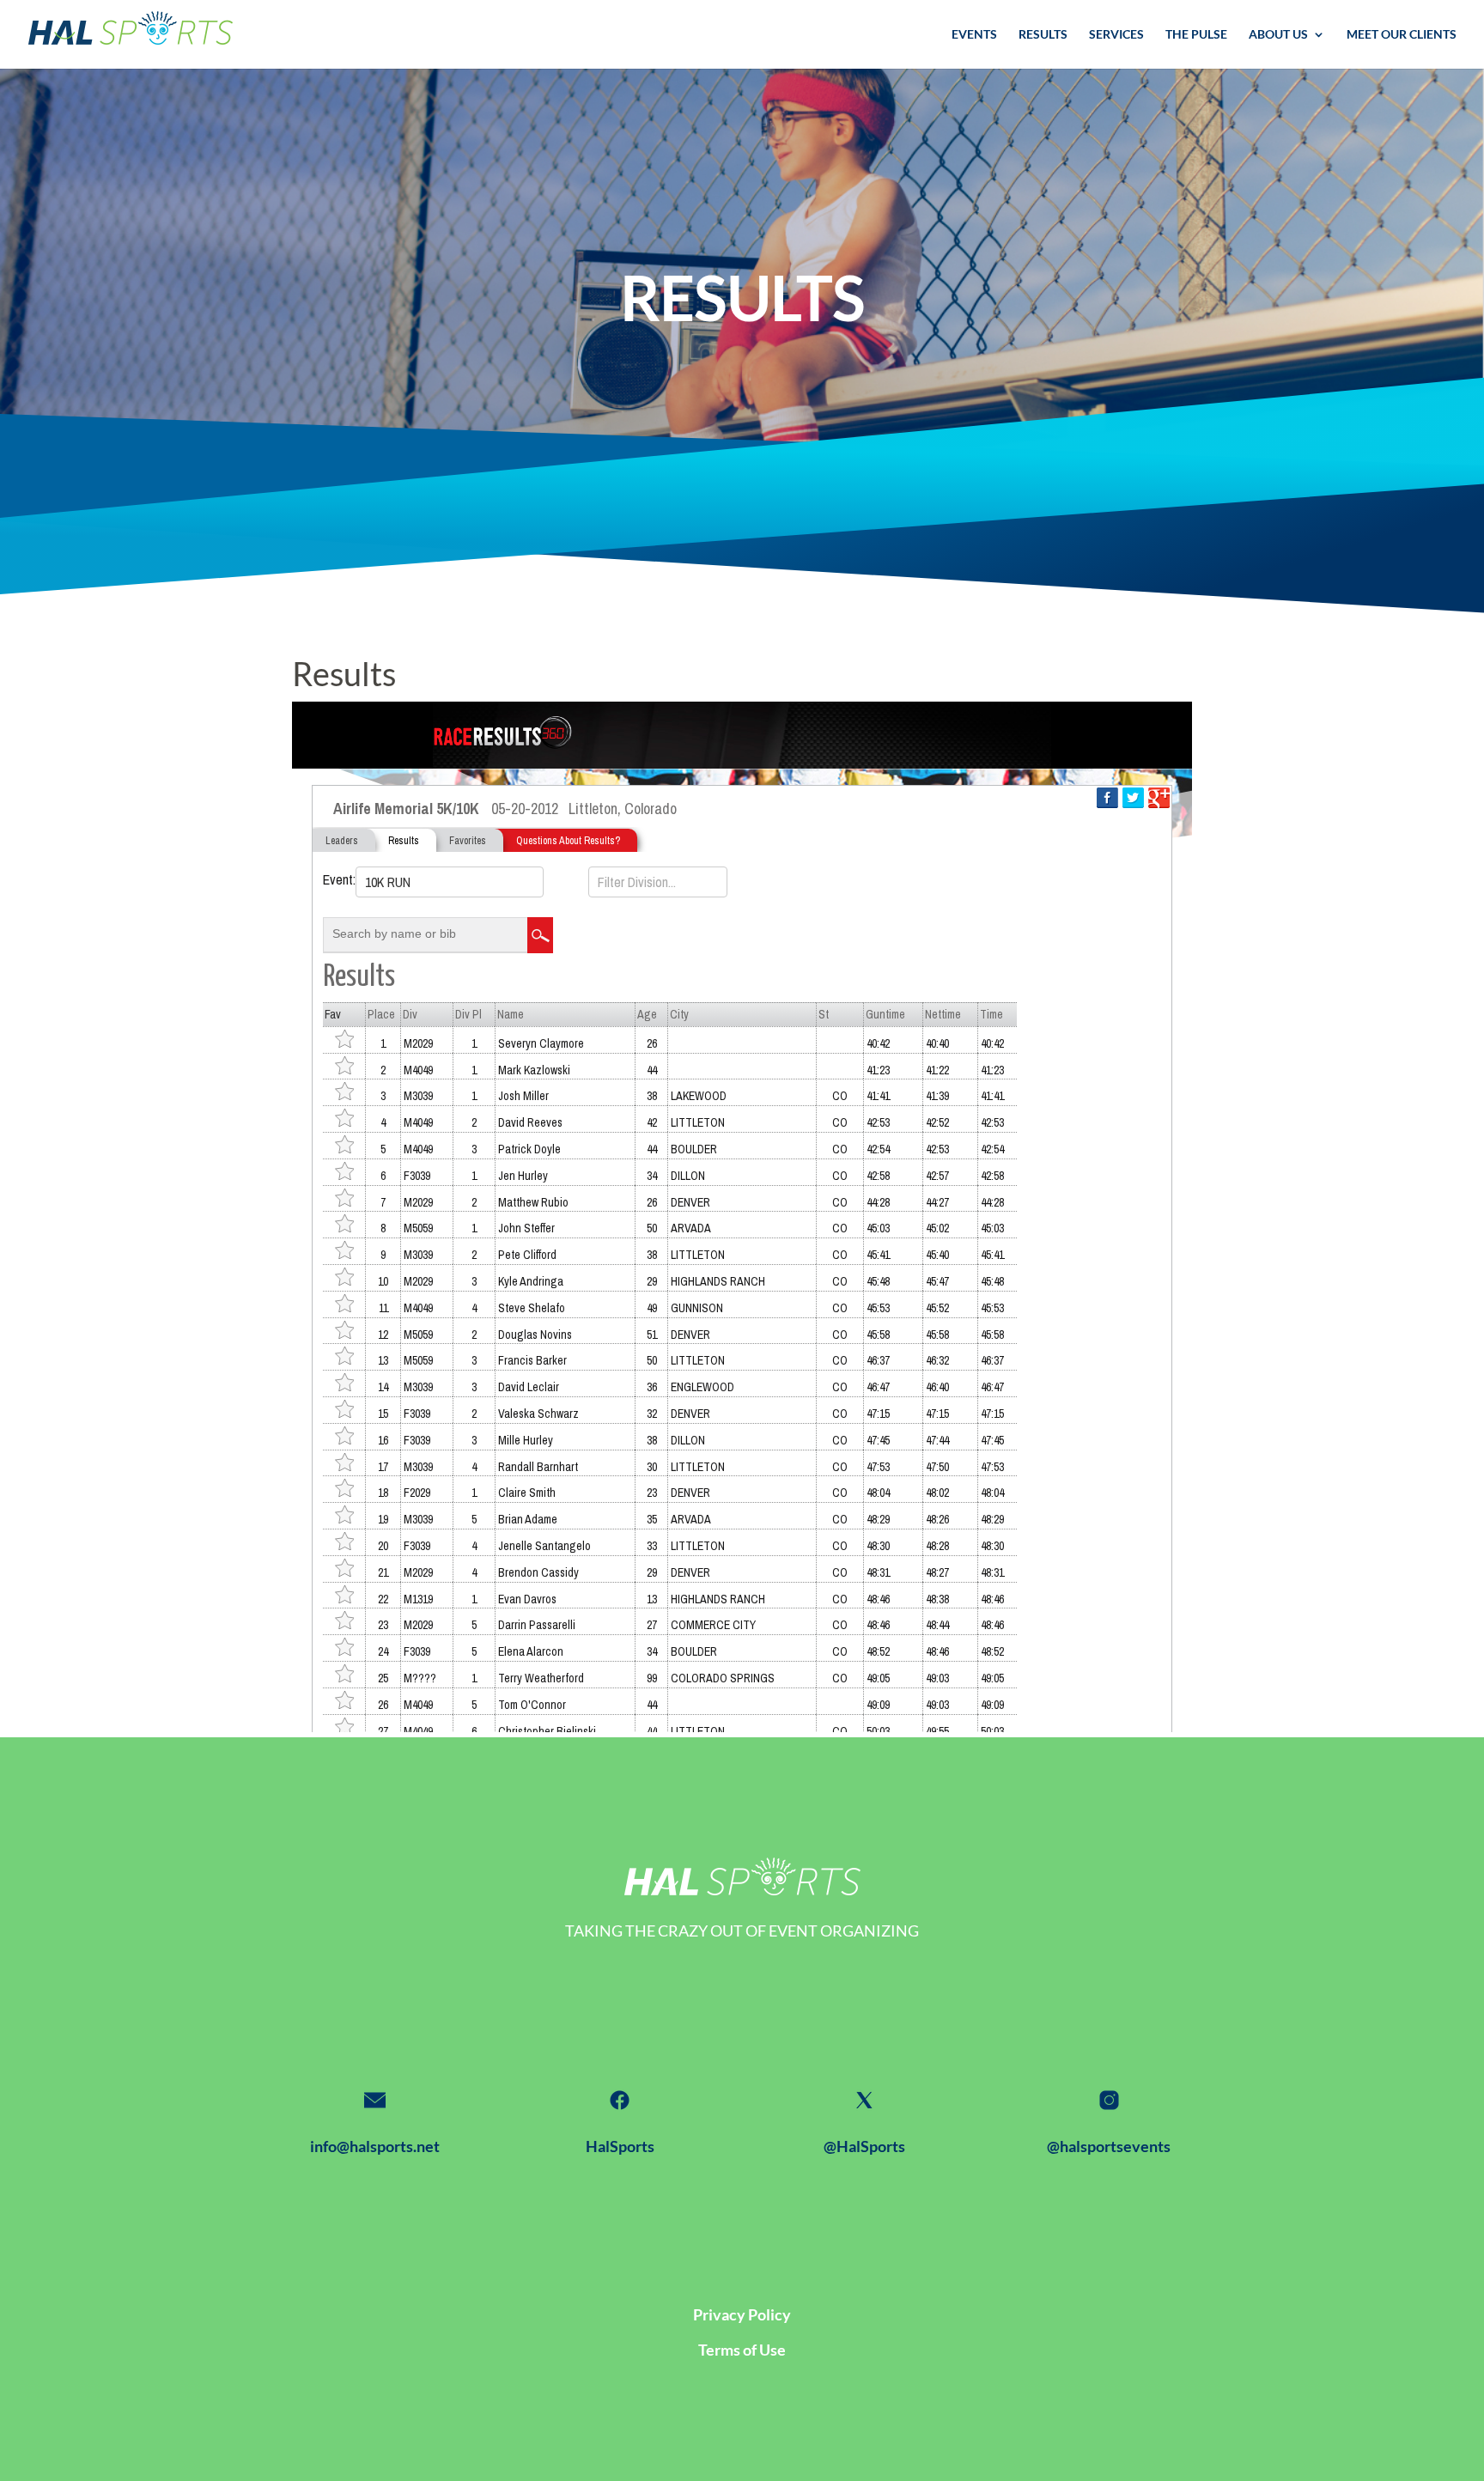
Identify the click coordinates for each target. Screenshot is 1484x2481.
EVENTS (974, 35)
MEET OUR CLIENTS (1402, 35)
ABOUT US (1278, 35)
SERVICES (1116, 35)
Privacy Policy (742, 2314)
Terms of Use (742, 2350)
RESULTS (1043, 35)
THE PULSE (1196, 35)
